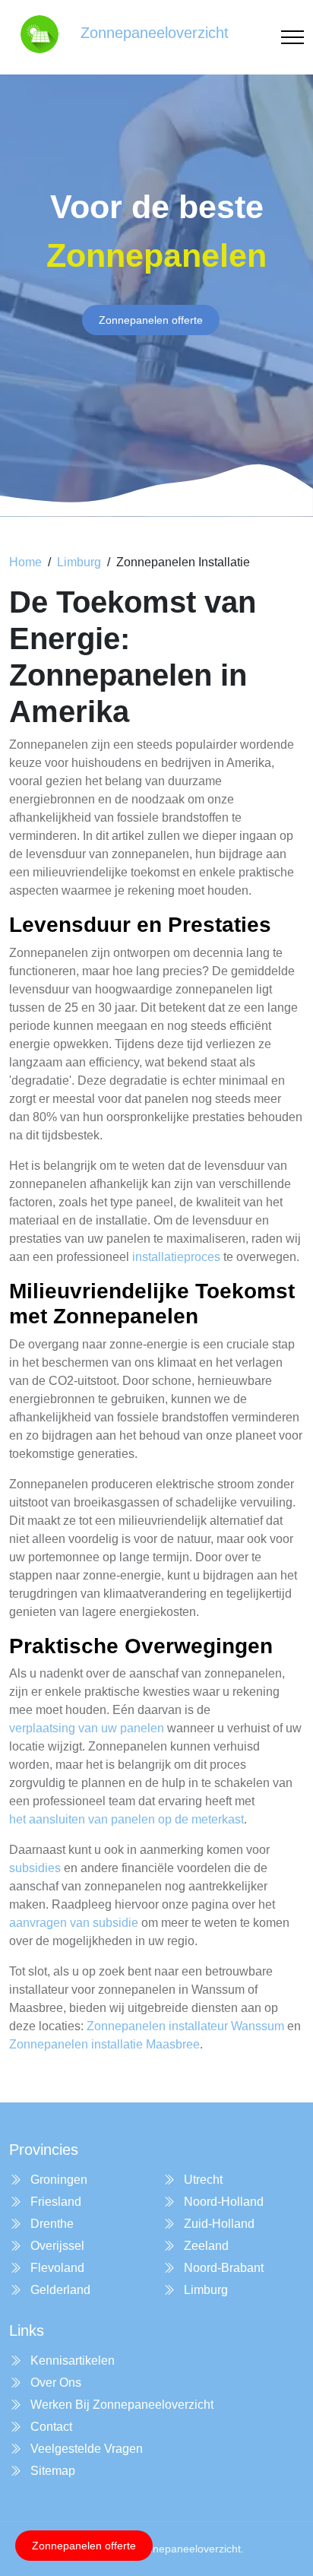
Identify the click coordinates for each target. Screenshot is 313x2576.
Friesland (54, 2202)
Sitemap (51, 2471)
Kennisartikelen (71, 2361)
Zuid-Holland (218, 2224)
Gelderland (59, 2290)
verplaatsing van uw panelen (87, 1728)
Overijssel (56, 2246)
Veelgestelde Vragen (85, 2449)
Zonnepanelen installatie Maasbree (104, 2044)
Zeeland (205, 2246)
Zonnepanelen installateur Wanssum (185, 2026)
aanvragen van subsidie (74, 1923)
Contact (50, 2427)
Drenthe (51, 2224)
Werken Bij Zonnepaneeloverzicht (120, 2405)
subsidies (35, 1868)
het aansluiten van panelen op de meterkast (126, 1819)
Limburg (79, 562)
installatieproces (176, 1257)
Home (25, 562)
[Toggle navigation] (292, 38)
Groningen (57, 2180)
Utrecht (202, 2180)
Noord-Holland (222, 2202)
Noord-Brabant (222, 2268)
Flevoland (56, 2268)
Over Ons (54, 2383)
